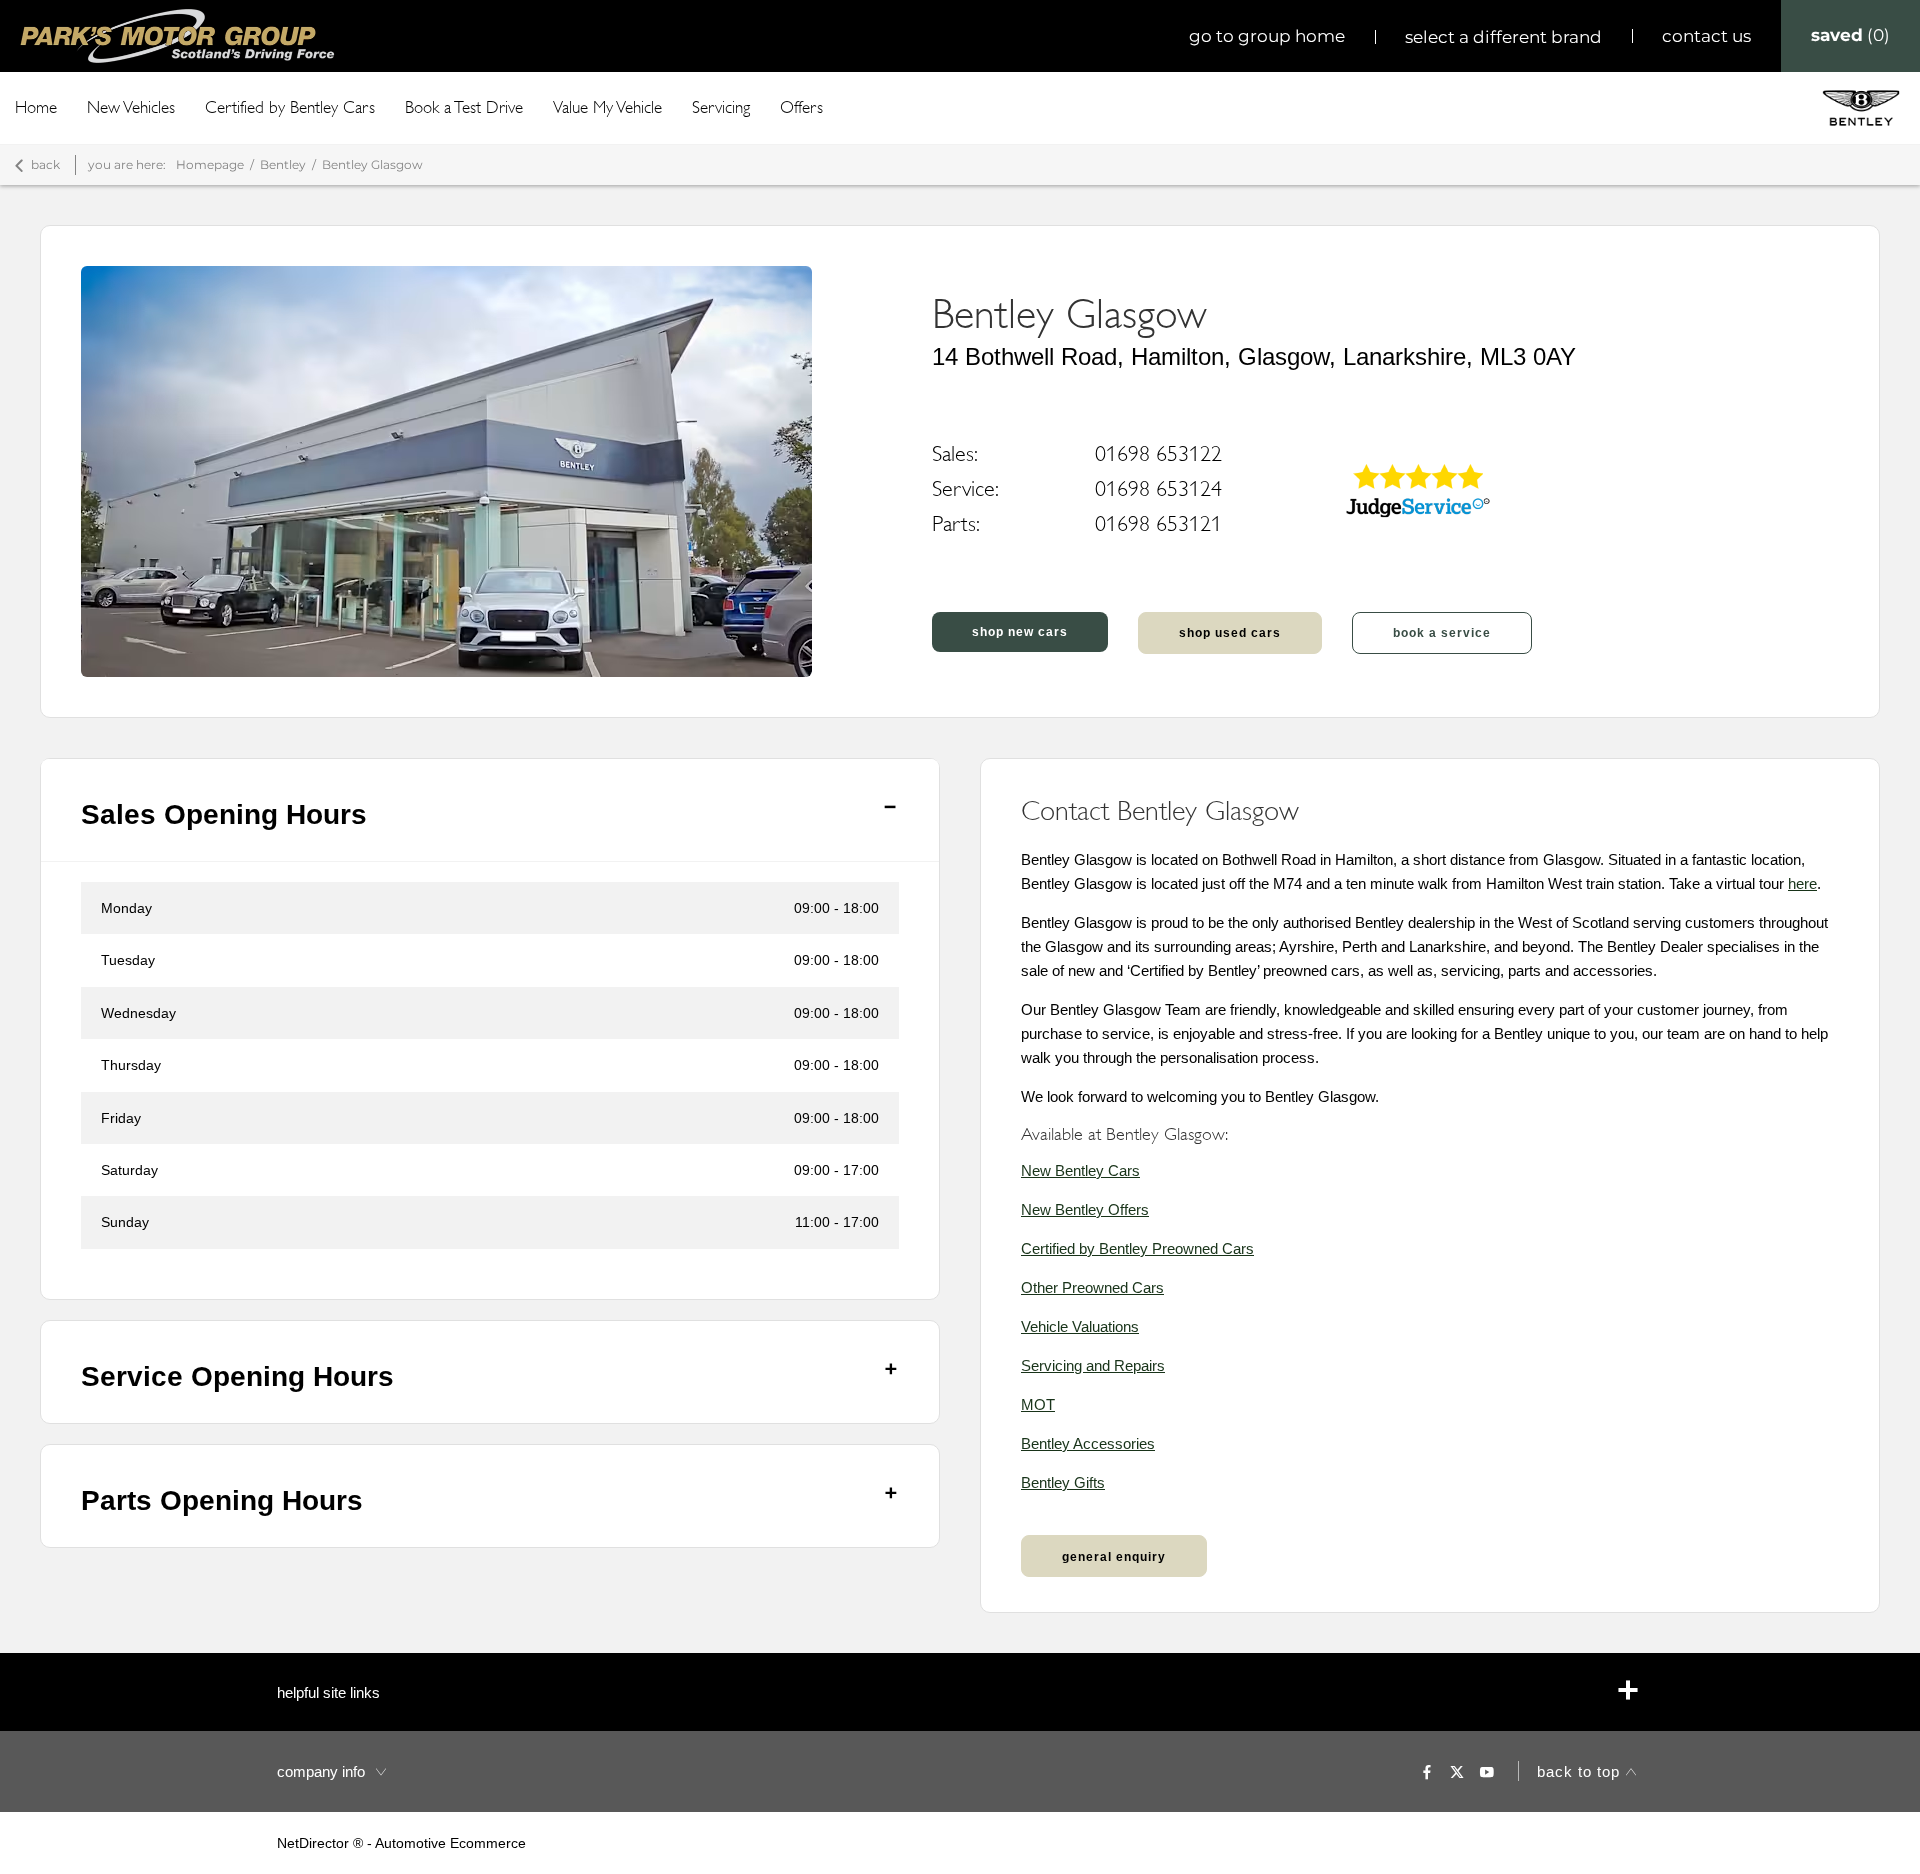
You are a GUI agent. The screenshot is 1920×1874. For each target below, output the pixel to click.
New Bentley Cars (1080, 1170)
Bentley (283, 164)
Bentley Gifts (1063, 1482)
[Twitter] (1457, 1771)
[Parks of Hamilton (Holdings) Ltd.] (177, 36)
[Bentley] (1861, 107)
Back (45, 164)
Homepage (210, 164)
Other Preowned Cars (1092, 1287)
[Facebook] (1427, 1771)
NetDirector (315, 1843)
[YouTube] (1487, 1771)
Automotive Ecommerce (450, 1843)
